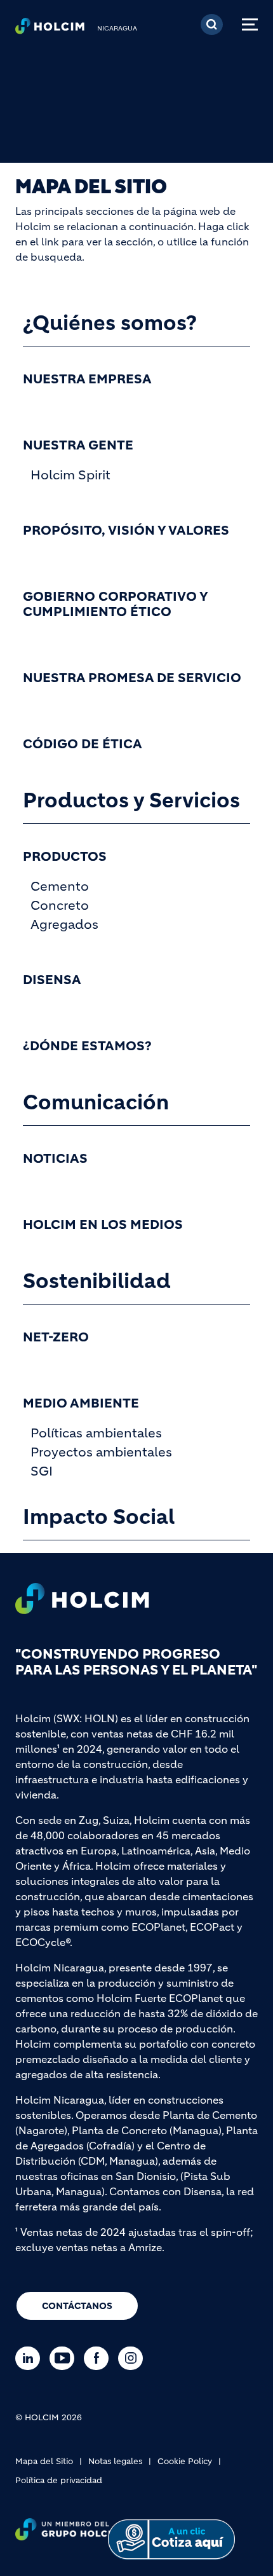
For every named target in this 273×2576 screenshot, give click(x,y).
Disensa (52, 980)
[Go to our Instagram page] (134, 2358)
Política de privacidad (59, 2480)
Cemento (60, 887)
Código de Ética (83, 744)
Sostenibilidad (97, 1281)
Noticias (55, 1159)
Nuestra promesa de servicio (132, 678)
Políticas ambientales (96, 1433)
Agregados (64, 925)
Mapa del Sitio (44, 2461)
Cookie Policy (185, 2461)
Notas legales (115, 2461)
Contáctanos (77, 2306)
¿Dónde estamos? (87, 1046)
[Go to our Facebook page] (99, 2358)
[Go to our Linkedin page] (31, 2358)
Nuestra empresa (87, 380)
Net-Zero (56, 1338)
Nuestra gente (78, 446)
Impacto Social (99, 1517)
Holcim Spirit (70, 475)
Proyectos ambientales (101, 1452)
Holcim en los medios (103, 1225)
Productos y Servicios (131, 800)
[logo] (50, 29)
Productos (65, 857)
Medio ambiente (81, 1404)
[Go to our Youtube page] (65, 2358)
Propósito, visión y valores (126, 531)
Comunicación (96, 1102)
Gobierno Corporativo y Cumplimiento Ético (115, 605)
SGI (42, 1471)
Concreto (60, 906)
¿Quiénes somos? (110, 323)
